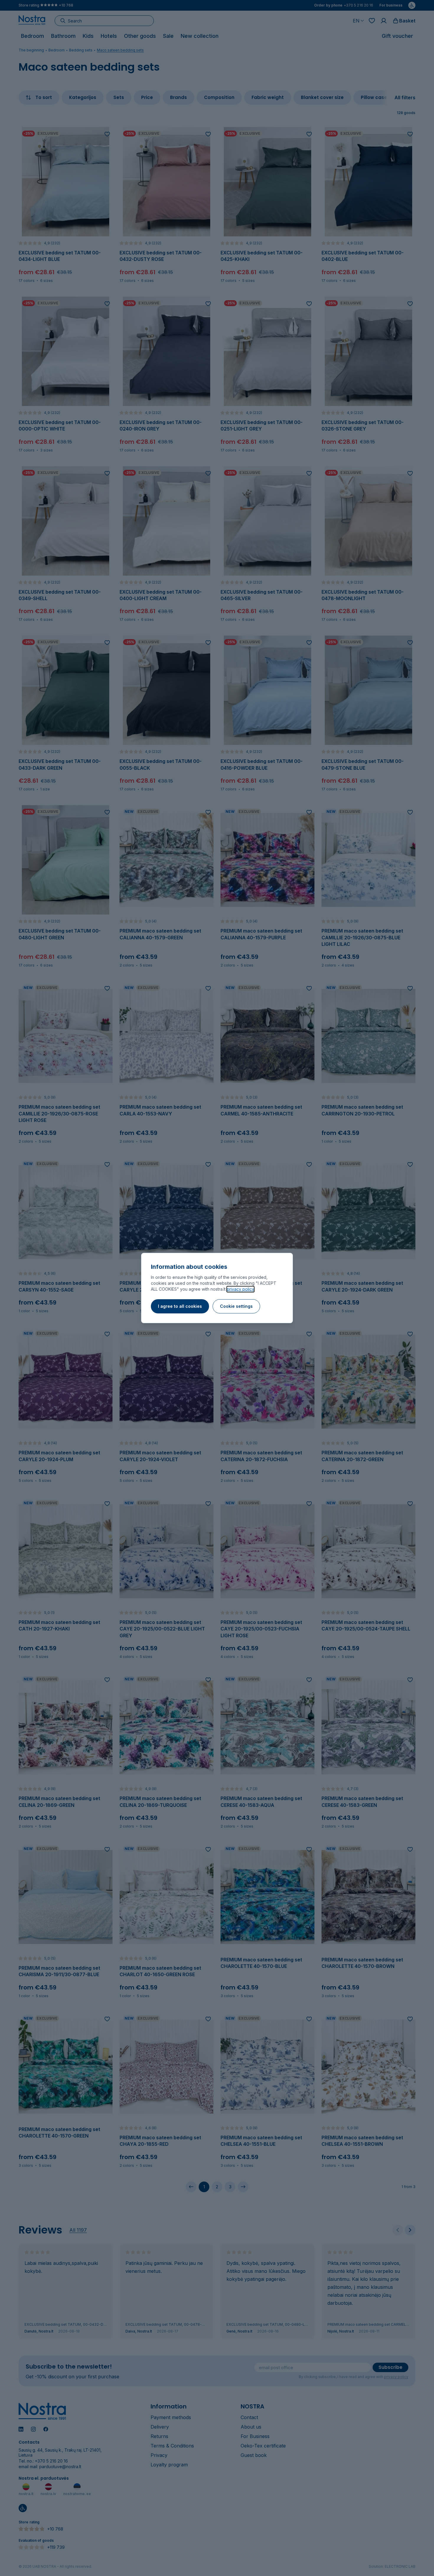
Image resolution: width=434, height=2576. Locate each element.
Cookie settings (236, 1306)
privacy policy (240, 1289)
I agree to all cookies (180, 1306)
